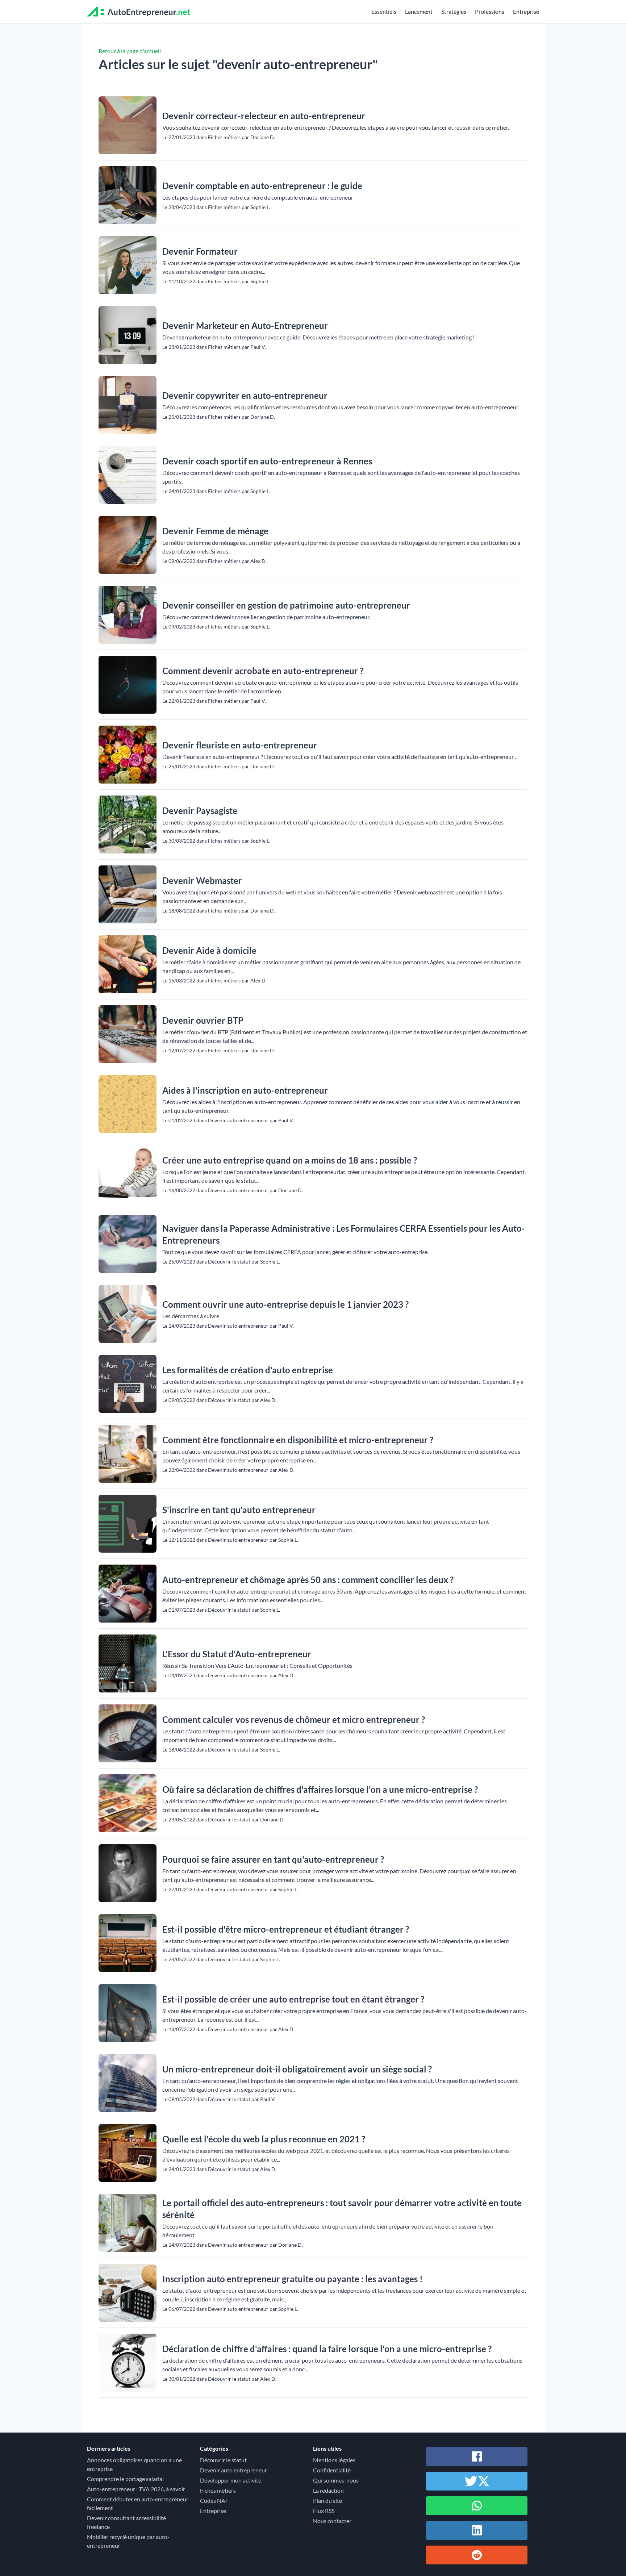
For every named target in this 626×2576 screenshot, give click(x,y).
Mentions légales (334, 2460)
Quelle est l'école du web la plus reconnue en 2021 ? (264, 2139)
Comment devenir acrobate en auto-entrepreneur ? (263, 671)
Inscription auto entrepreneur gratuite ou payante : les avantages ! (293, 2279)
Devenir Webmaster (202, 880)
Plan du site (327, 2500)
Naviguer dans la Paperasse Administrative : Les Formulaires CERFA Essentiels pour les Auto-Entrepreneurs (344, 1234)
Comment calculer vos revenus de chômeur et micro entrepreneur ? (294, 1719)
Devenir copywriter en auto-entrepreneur (245, 395)
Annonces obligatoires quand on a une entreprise (134, 2464)
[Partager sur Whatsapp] (477, 2506)
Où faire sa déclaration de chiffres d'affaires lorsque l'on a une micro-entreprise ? (320, 1789)
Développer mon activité (231, 2480)
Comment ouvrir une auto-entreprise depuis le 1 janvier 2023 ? (285, 1304)
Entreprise (526, 11)
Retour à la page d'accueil (130, 51)
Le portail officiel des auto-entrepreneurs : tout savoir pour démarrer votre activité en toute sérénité (342, 2209)
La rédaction (328, 2490)
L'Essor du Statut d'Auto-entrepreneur (237, 1654)
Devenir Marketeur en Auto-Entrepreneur (245, 325)
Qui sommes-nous (336, 2480)
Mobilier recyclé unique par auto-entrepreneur (128, 2541)
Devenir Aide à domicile (209, 950)
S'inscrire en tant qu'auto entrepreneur (239, 1510)
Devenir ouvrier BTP (203, 1020)
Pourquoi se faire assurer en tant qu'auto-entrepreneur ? (273, 1859)
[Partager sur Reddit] (477, 2555)
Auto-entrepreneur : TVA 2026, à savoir (136, 2489)
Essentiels (384, 11)
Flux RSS (324, 2511)
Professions (490, 11)
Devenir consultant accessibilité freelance (126, 2522)
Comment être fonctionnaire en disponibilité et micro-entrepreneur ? (298, 1440)
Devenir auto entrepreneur (233, 2470)
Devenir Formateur (200, 251)
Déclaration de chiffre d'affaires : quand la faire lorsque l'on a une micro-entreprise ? (327, 2349)
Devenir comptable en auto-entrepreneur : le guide (262, 186)
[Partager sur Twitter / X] (477, 2481)
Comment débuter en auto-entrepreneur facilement (138, 2503)
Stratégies (454, 11)
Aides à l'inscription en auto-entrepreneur (245, 1090)
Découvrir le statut (223, 2460)
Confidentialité (332, 2470)
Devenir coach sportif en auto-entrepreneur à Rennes (267, 461)
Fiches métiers (218, 2490)
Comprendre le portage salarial (125, 2479)
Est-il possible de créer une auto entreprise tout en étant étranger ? (293, 1999)
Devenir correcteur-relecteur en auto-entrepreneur (264, 116)
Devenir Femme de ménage (215, 531)
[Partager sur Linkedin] (477, 2530)
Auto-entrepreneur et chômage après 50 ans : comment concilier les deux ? (308, 1580)
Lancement (419, 11)
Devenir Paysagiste (200, 811)
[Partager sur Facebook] (477, 2456)
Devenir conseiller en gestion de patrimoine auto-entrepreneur (286, 605)
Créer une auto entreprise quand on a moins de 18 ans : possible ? (290, 1160)
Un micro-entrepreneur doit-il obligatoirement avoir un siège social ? (297, 2069)
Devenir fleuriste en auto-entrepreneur (240, 745)
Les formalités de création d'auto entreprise (248, 1370)
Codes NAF (214, 2500)
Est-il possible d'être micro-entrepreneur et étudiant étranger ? (286, 1929)
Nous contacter (332, 2521)
